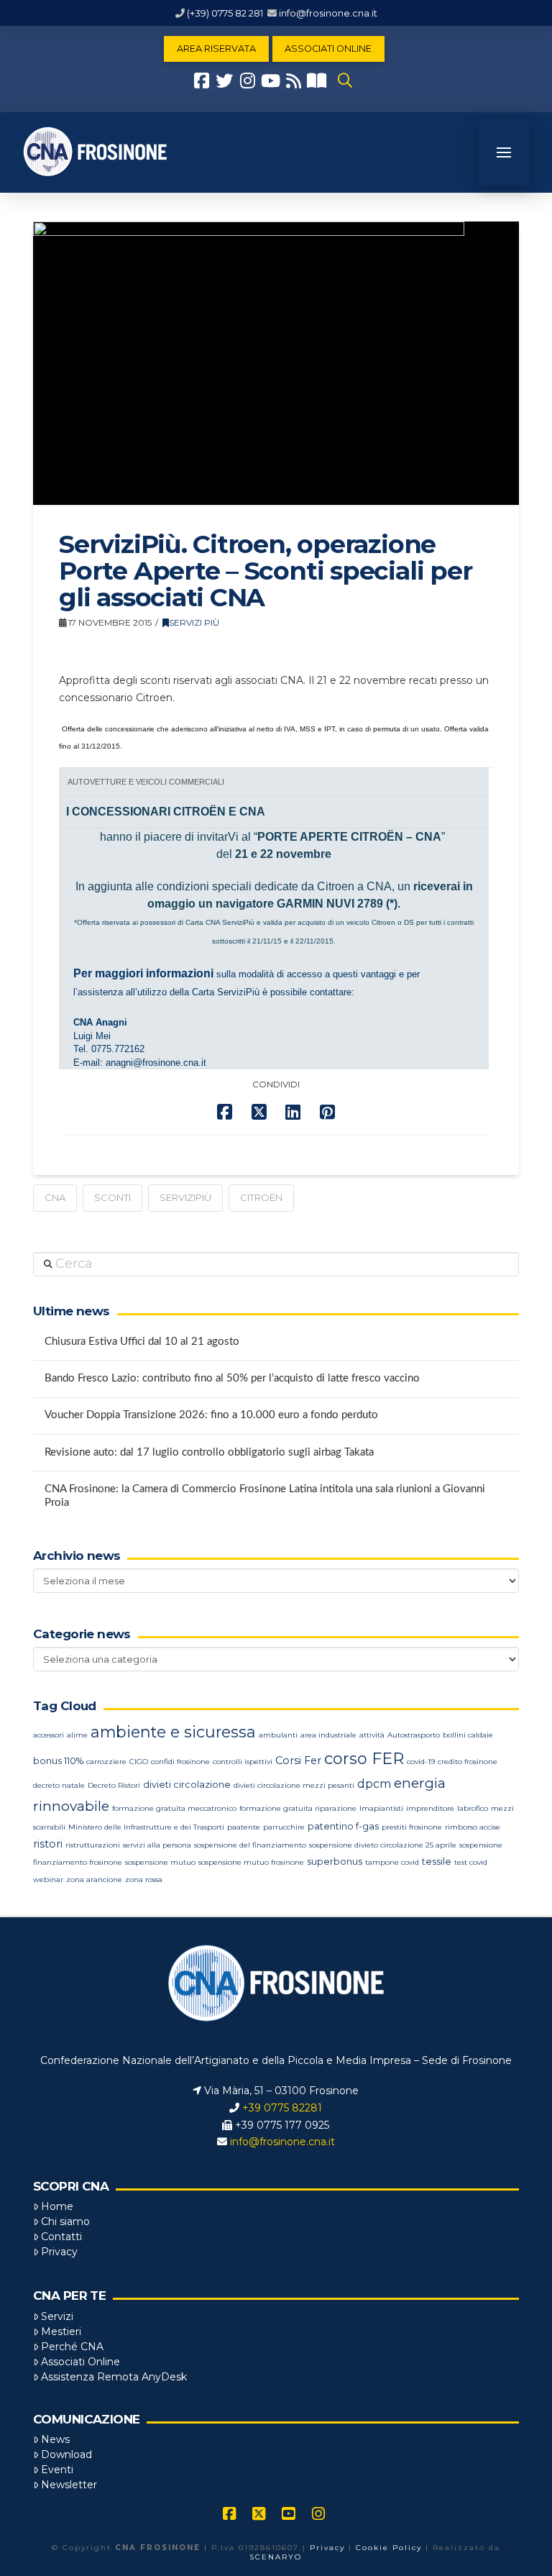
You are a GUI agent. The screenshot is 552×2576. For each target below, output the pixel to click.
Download (66, 2454)
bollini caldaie (468, 1735)
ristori (48, 1844)
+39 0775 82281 (282, 2108)
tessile (437, 1862)
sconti (112, 1197)
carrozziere (106, 1762)
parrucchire (284, 1827)
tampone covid (392, 1862)
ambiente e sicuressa (173, 1732)
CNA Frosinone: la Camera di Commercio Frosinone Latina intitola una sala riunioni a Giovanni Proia (265, 1496)
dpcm (374, 1784)
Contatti (61, 2237)
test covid (471, 1862)
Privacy (59, 2252)
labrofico (473, 1808)
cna (55, 1197)
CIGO (139, 1762)
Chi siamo (65, 2221)
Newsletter (69, 2485)
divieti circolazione (187, 1785)
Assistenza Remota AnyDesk (114, 2377)
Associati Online (80, 2362)
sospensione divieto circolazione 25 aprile (383, 1845)
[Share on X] (259, 1112)
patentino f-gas (343, 1826)
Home (57, 2206)
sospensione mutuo (160, 1862)
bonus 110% (58, 1761)
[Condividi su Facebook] (225, 1112)
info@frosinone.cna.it (328, 13)
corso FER (364, 1759)
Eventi (57, 2470)
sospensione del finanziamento (250, 1845)
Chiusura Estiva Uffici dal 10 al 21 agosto (142, 1342)
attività (372, 1735)
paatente (244, 1827)
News (55, 2439)
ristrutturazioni (93, 1845)
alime (77, 1735)
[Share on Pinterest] (327, 1112)
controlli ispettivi (243, 1762)
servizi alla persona (157, 1845)
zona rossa (144, 1880)
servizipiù (185, 1197)
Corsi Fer (298, 1760)
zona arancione (94, 1880)
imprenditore (430, 1808)
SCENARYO (276, 2557)
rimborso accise (473, 1827)
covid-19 (421, 1762)
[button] (345, 81)
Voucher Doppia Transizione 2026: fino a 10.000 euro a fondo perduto (211, 1415)
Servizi (57, 2316)
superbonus (335, 1862)
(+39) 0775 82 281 (225, 13)
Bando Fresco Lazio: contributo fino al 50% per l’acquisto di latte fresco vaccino (232, 1378)
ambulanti (278, 1735)
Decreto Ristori (114, 1785)
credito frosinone (468, 1762)
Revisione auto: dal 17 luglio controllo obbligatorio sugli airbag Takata (209, 1452)
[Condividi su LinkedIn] (293, 1112)
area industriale (328, 1735)
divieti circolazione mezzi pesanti (294, 1785)
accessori (49, 1735)
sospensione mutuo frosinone (251, 1862)
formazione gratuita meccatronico (174, 1808)
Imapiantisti (381, 1808)
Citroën (261, 1197)
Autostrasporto (414, 1735)
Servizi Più (194, 622)
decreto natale (59, 1785)
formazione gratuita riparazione (298, 1808)
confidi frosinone (180, 1762)
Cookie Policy (389, 2548)
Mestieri (61, 2331)
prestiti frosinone (412, 1827)
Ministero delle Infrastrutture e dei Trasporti (146, 1827)
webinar (48, 1880)
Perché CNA (72, 2347)
